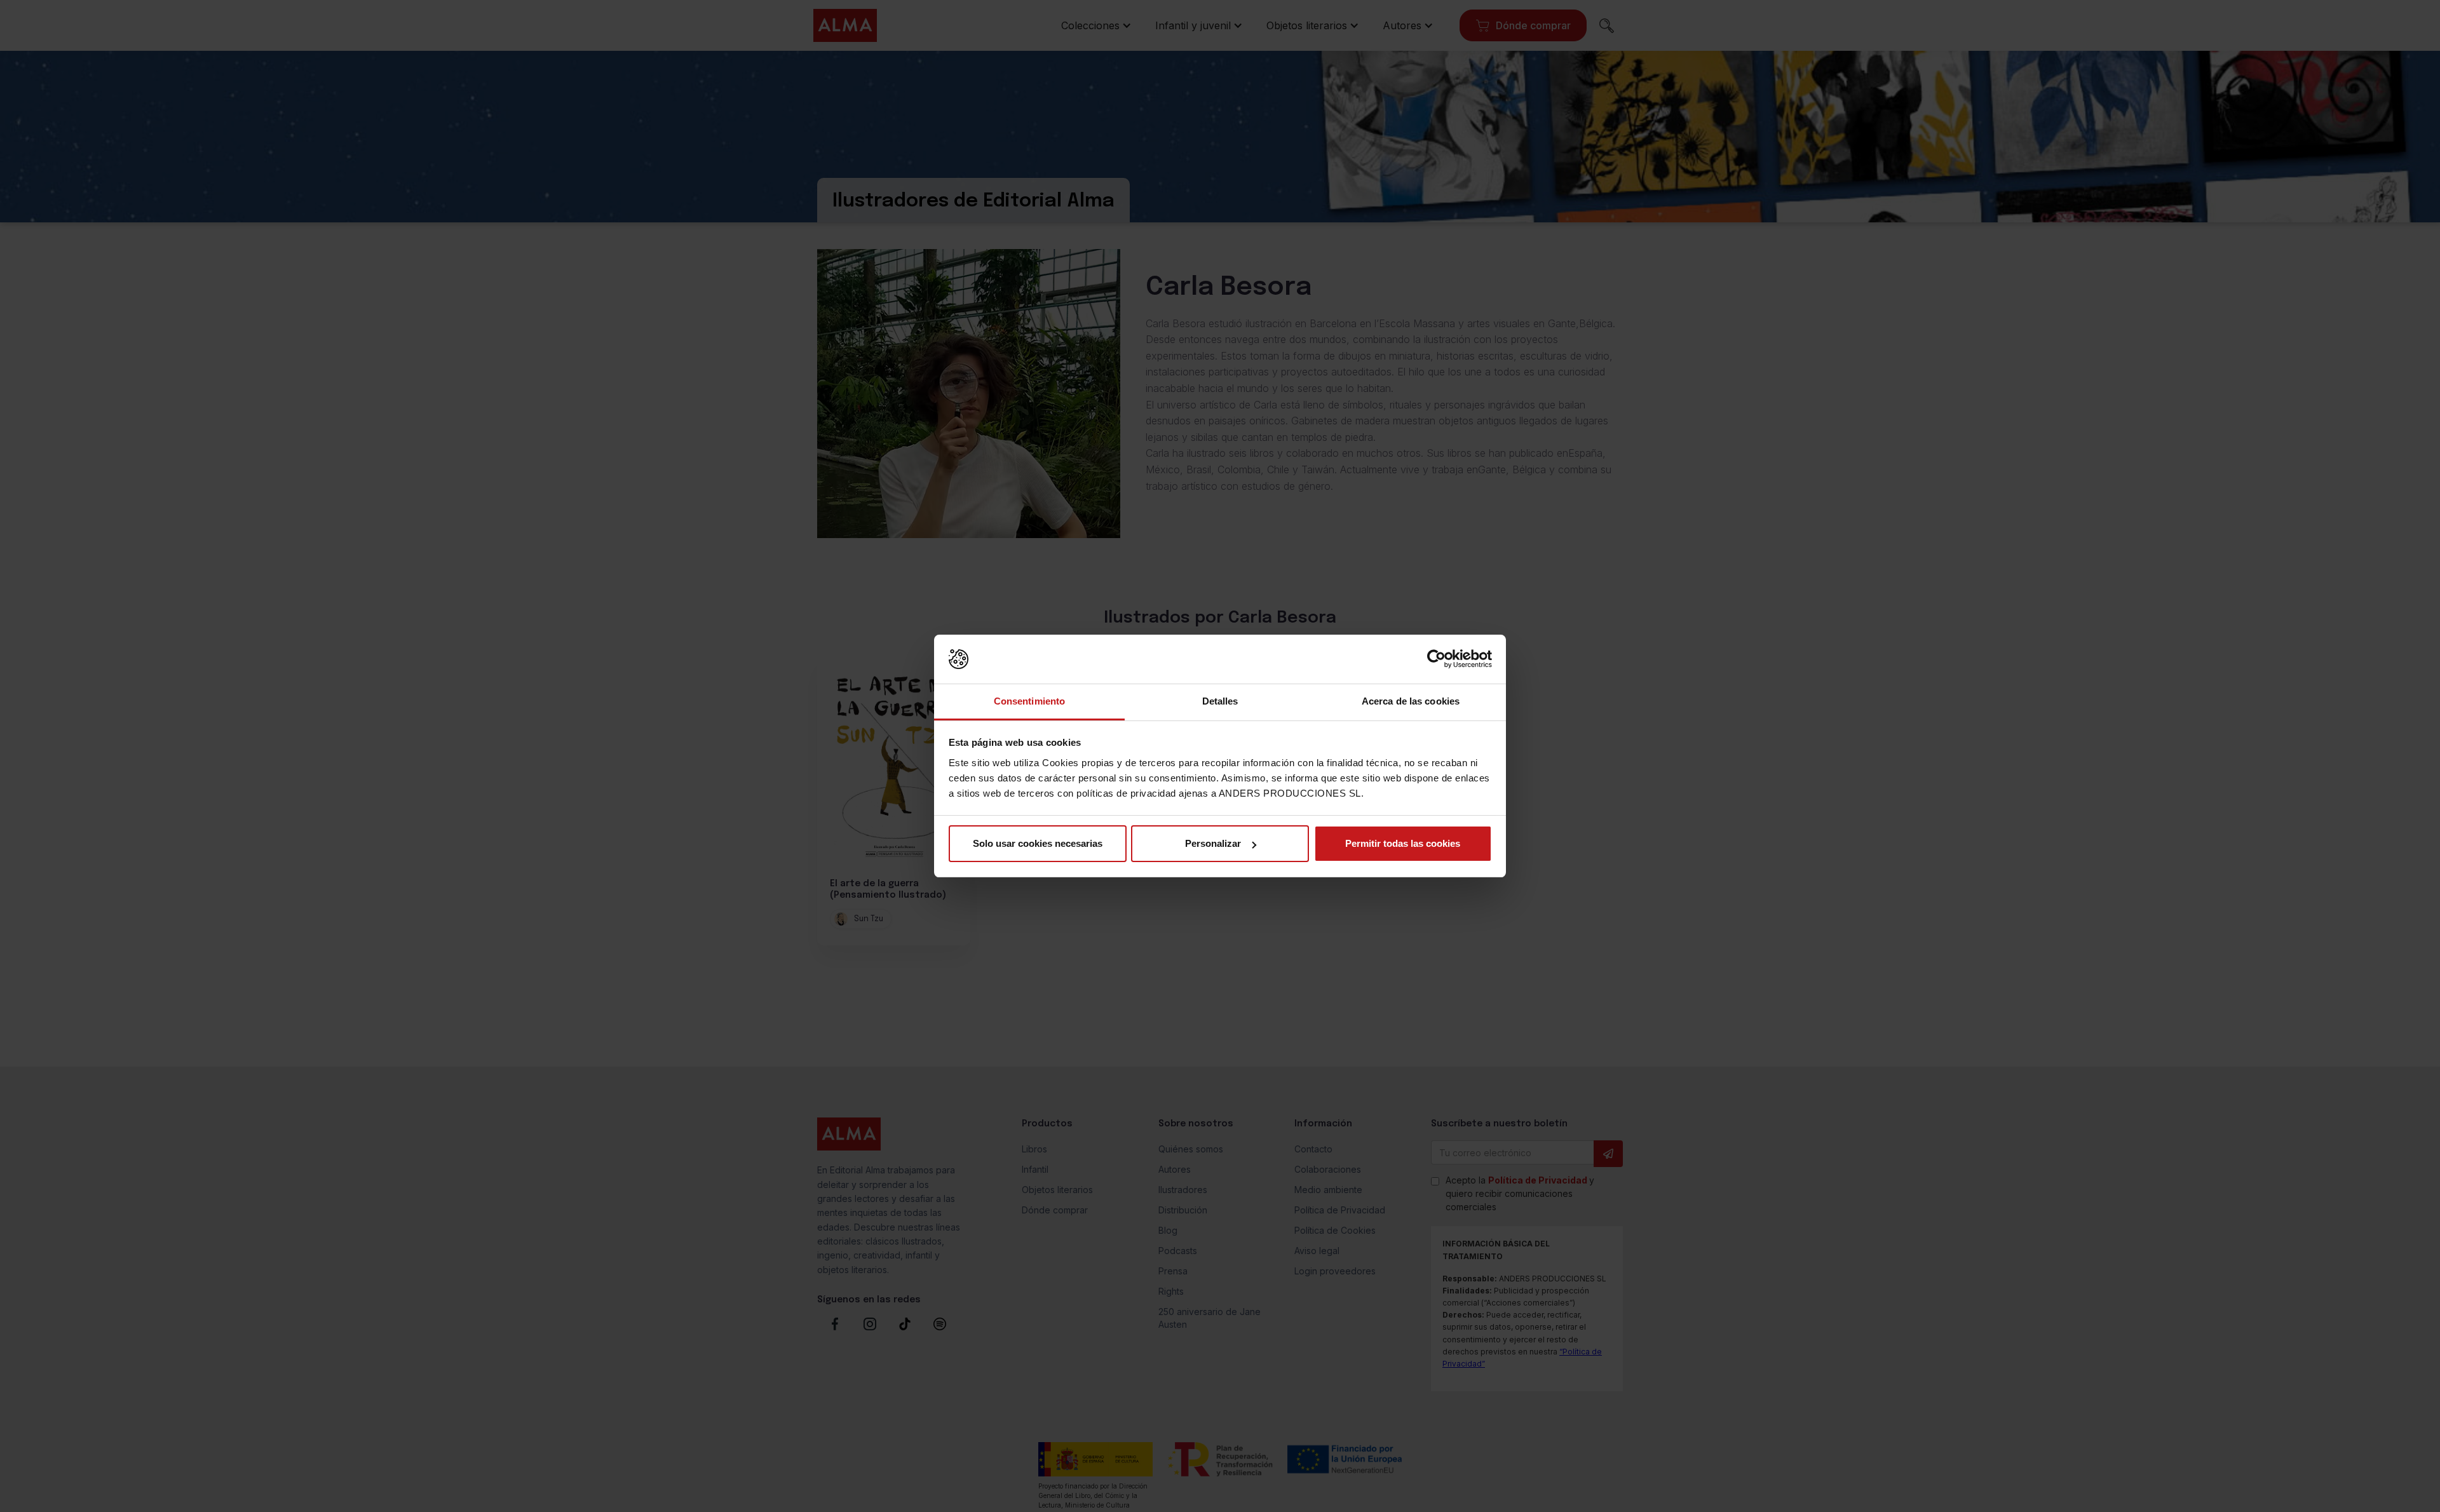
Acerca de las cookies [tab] (1411, 701)
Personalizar (1213, 843)
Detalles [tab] (1220, 701)
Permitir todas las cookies (1403, 843)
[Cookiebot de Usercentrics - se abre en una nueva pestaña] (1436, 659)
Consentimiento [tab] (1029, 701)
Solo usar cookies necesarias (1038, 843)
